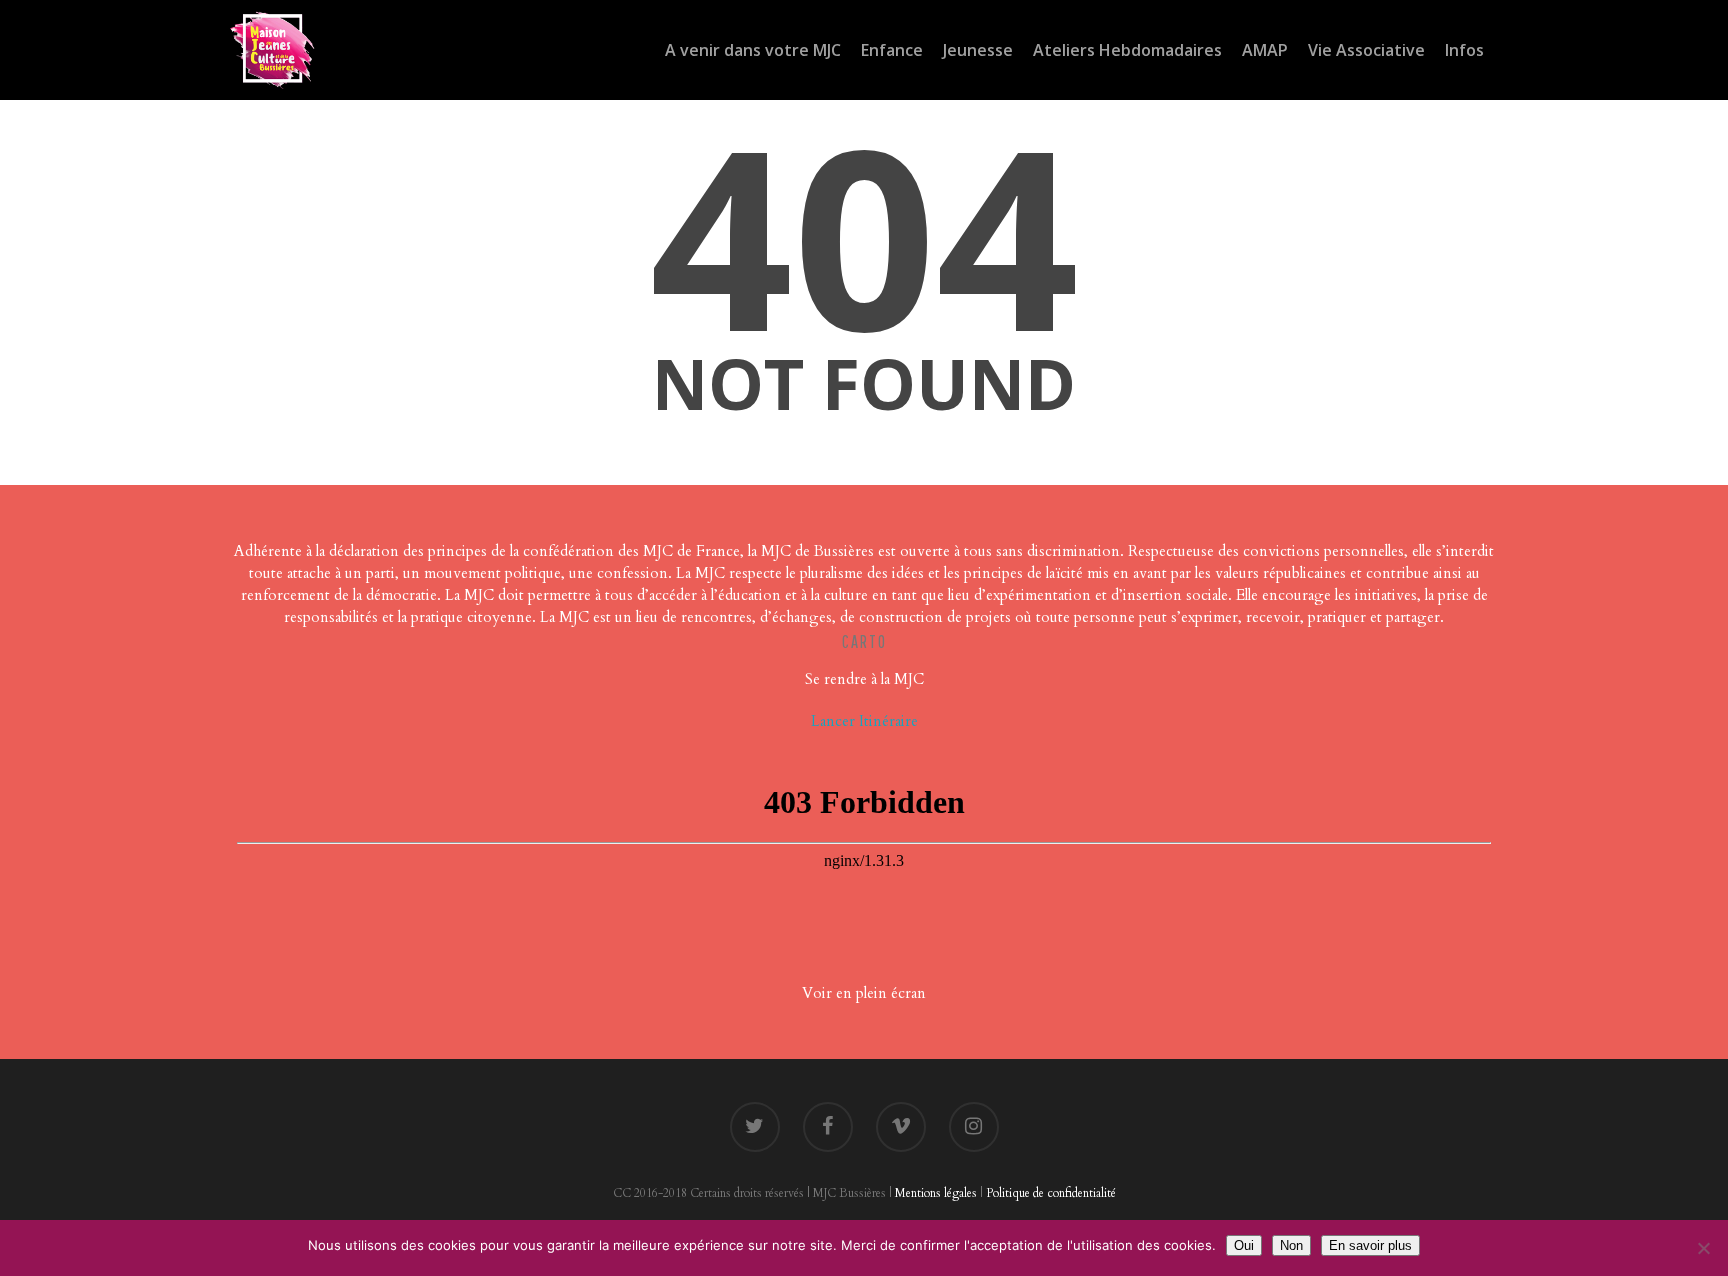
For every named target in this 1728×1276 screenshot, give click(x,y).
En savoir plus (1370, 1245)
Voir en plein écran (864, 993)
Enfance (892, 50)
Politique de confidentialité (1051, 1193)
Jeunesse (978, 50)
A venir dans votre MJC (753, 50)
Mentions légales (936, 1193)
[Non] (1703, 1248)
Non (1291, 1245)
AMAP (1265, 50)
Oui (1244, 1245)
